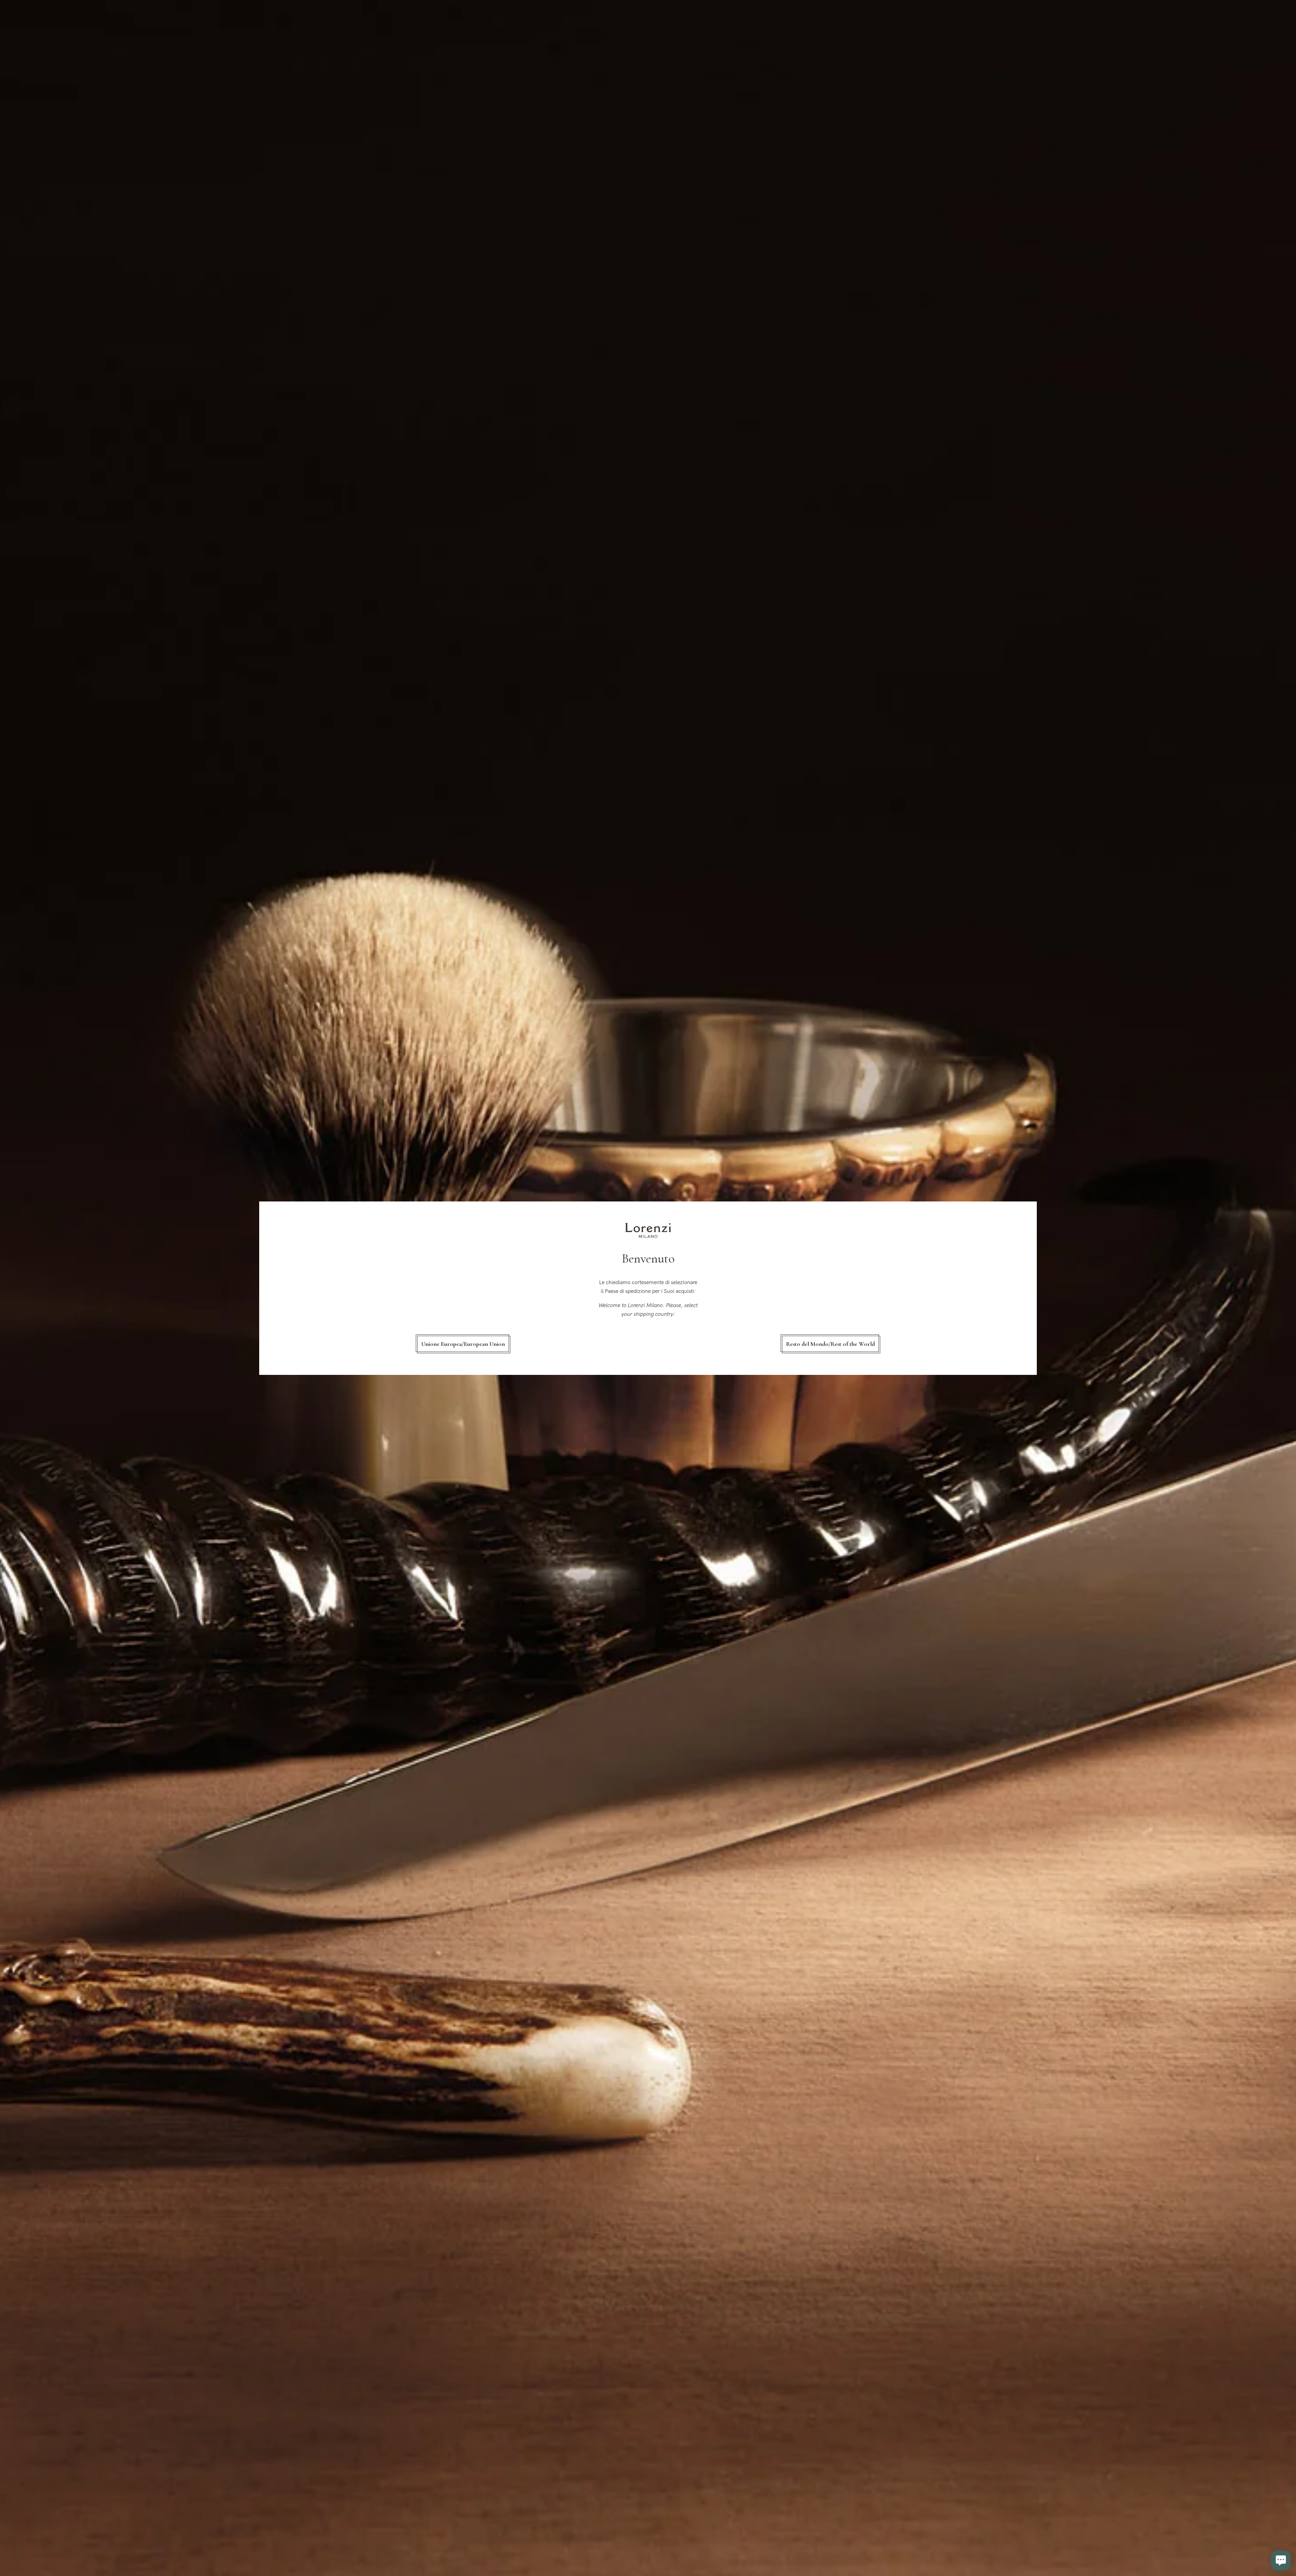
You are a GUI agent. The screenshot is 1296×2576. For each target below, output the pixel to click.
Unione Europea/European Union (463, 1344)
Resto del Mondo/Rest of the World (830, 1344)
